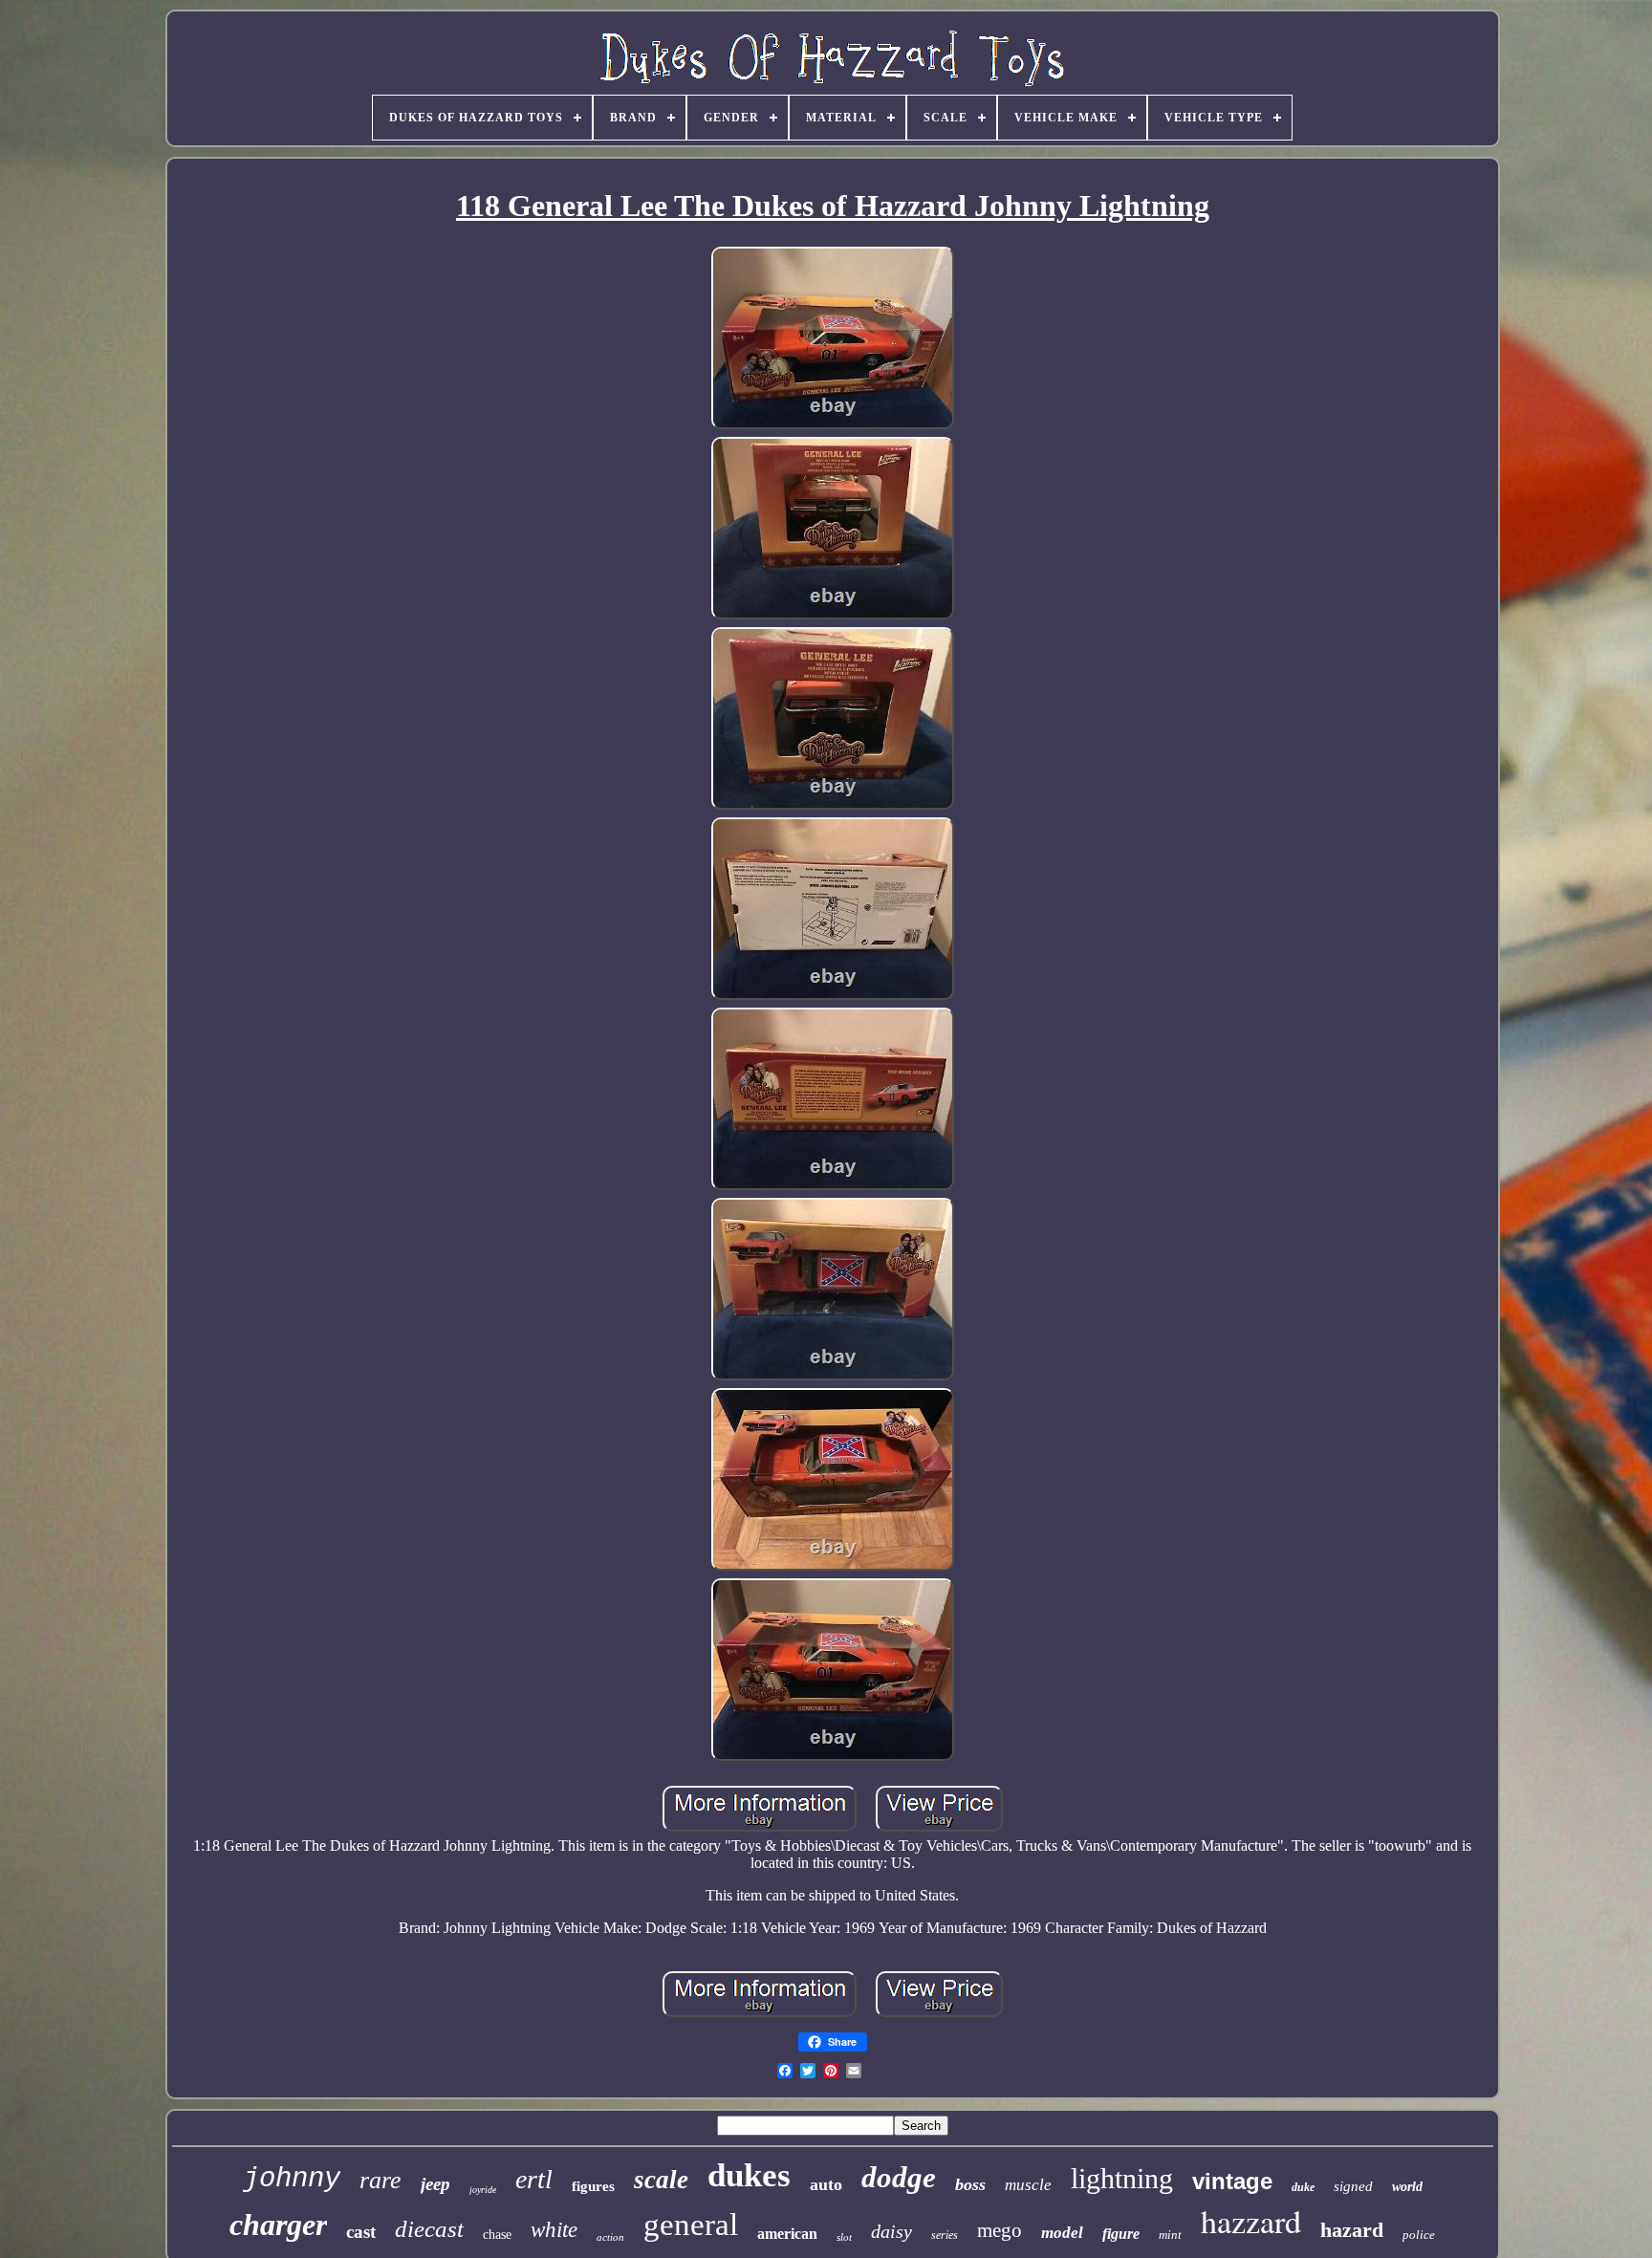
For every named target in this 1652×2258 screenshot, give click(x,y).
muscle (1028, 2185)
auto (826, 2184)
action (610, 2237)
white (554, 2230)
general (691, 2225)
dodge (899, 2177)
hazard (1352, 2230)
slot (844, 2237)
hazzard (1251, 2221)
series (945, 2235)
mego (1000, 2230)
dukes (749, 2175)
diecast (429, 2229)
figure (1121, 2234)
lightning (1122, 2178)
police (1419, 2235)
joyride (483, 2190)
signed (1353, 2186)
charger (278, 2225)
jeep (435, 2184)
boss (970, 2184)
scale (661, 2180)
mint (1170, 2235)
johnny (292, 2179)
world (1407, 2187)
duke (1303, 2187)
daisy (891, 2231)
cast (361, 2232)
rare (380, 2180)
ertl (534, 2179)
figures (593, 2186)
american (787, 2234)
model (1062, 2233)
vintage (1232, 2181)
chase (497, 2235)
